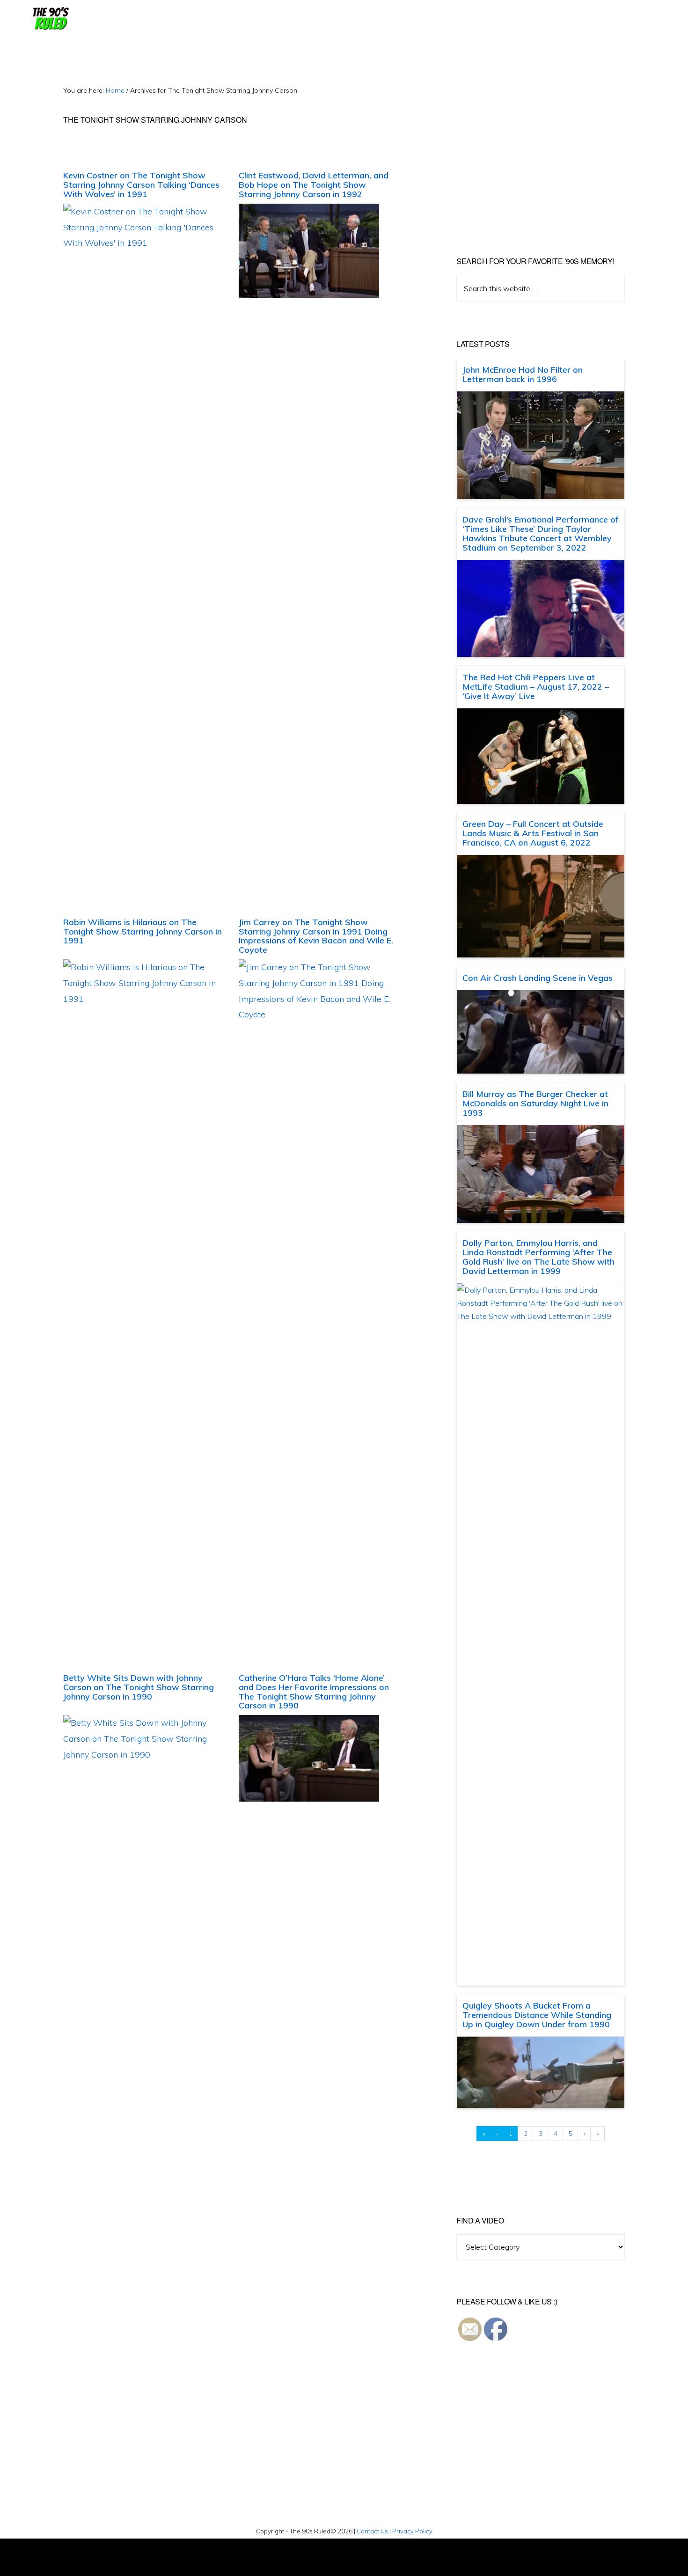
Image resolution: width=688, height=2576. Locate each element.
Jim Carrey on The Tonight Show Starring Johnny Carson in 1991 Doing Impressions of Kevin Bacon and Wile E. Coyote (316, 936)
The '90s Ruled (50, 19)
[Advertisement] (535, 150)
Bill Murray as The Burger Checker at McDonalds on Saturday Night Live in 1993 (535, 1103)
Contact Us (372, 2531)
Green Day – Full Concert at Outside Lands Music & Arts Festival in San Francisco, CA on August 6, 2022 (533, 833)
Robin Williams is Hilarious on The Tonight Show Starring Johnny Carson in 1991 (143, 931)
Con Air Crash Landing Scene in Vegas (538, 978)
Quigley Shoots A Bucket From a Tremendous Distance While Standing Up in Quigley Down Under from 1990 (537, 2015)
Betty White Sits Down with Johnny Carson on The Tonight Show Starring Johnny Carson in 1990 (139, 1687)
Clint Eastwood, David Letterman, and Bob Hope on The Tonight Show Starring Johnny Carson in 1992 (314, 185)
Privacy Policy (412, 2531)
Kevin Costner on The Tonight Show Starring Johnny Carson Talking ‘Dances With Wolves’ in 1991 (141, 185)
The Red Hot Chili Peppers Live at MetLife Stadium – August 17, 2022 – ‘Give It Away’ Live (536, 687)
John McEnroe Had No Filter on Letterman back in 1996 (523, 374)
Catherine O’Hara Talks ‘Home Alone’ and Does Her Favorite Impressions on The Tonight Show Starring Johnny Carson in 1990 (314, 1692)
